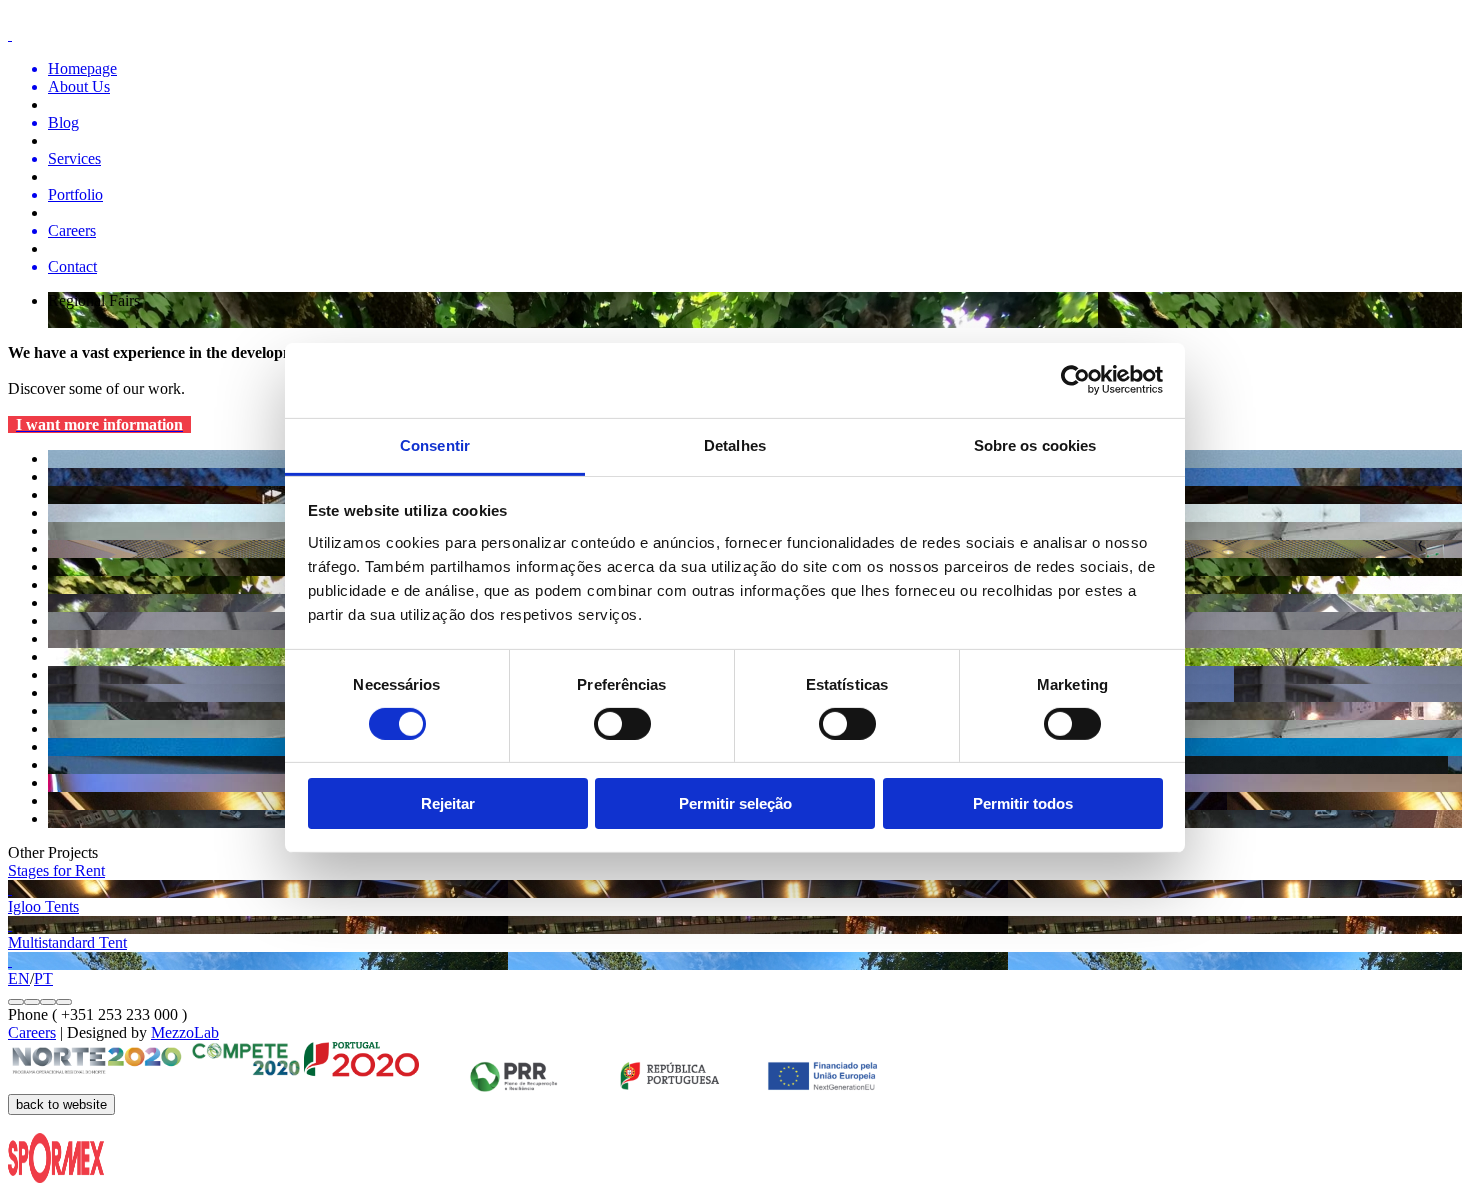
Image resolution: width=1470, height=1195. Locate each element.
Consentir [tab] (435, 444)
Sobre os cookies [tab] (1035, 444)
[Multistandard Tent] (735, 961)
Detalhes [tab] (735, 444)
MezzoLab (185, 1032)
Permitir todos (1023, 803)
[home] (735, 35)
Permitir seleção (735, 803)
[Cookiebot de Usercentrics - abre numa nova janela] (1075, 380)
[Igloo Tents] (735, 925)
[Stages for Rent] (735, 889)
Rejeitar (448, 803)
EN (19, 978)
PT (43, 978)
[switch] (622, 724)
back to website (61, 1104)
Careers (32, 1032)
